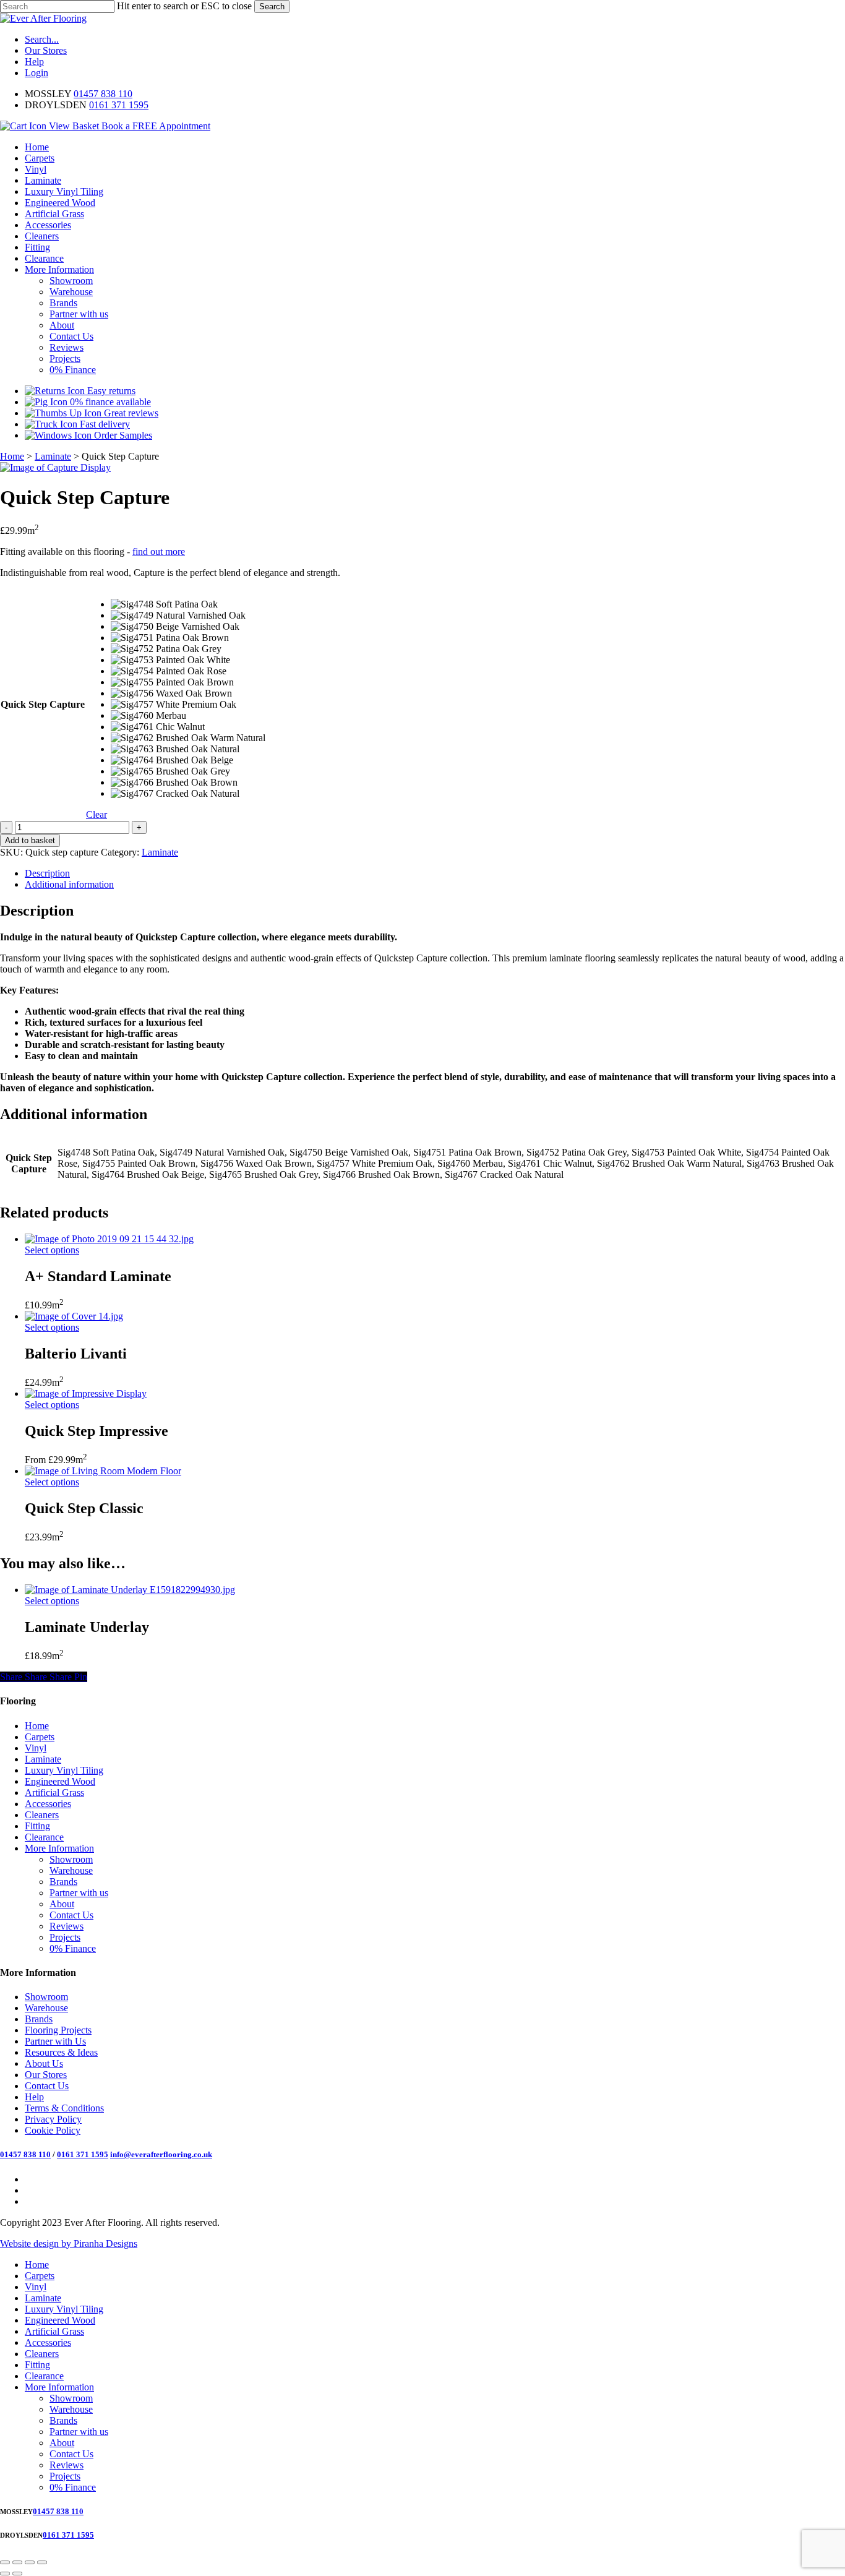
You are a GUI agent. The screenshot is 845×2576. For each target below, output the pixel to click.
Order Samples (122, 435)
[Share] (30, 2562)
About (62, 1904)
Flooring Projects (58, 2030)
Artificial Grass (54, 1792)
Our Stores (46, 2075)
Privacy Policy (53, 2119)
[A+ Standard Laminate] (109, 1239)
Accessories (48, 1804)
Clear (97, 814)
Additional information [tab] (69, 884)
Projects (65, 1937)
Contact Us (71, 1915)
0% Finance (73, 1948)
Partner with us (79, 1893)
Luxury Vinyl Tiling (64, 1770)
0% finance (109, 402)
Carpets (40, 1737)
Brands (63, 1882)
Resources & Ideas (61, 2052)
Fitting (37, 1826)
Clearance (44, 1837)
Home (12, 456)
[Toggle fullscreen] (17, 2562)
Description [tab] (47, 873)
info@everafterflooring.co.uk (161, 2154)
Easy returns (110, 391)
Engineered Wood (60, 1781)
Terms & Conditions (64, 2108)
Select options (52, 1250)
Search (272, 6)
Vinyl (36, 1748)
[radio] (188, 604)
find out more (159, 552)
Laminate (53, 456)
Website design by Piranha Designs (69, 2243)
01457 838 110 (103, 94)
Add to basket (30, 840)
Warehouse (71, 1870)
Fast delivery (104, 424)
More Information (59, 1848)
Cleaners (42, 1815)
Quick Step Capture (43, 704)
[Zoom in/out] (5, 2562)
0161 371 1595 (119, 105)
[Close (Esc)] (42, 2562)
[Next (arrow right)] (17, 2574)
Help (34, 2097)
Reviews (66, 1926)
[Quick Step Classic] (103, 1471)
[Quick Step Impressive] (86, 1393)
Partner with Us (55, 2041)
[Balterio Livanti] (74, 1316)
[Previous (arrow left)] (5, 2574)
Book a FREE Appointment (156, 126)
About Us (44, 2063)
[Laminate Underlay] (130, 1590)
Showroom (71, 1859)
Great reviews (130, 413)
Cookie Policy (53, 2130)
